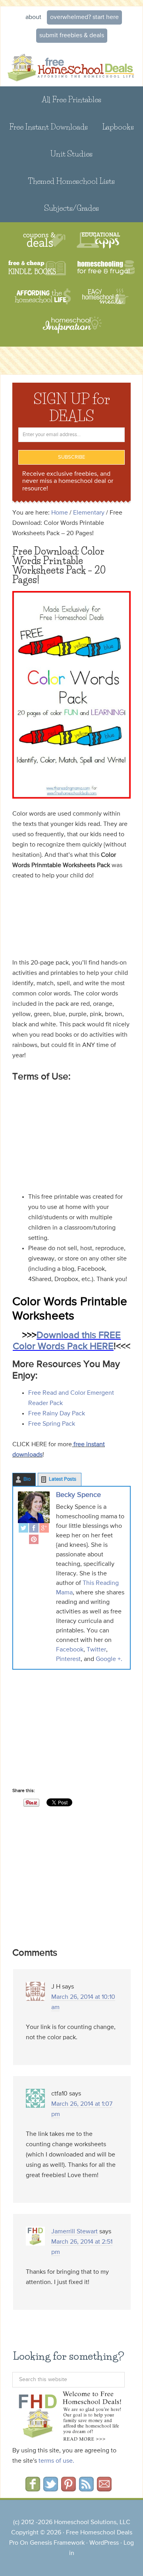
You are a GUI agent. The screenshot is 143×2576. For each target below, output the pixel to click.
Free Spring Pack (52, 1424)
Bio (27, 1479)
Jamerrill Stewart (74, 2232)
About (33, 17)
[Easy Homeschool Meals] (105, 296)
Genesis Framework (57, 2543)
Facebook (70, 1650)
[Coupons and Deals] (44, 240)
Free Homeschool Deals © (71, 67)
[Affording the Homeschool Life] (43, 296)
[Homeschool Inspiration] (71, 329)
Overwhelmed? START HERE (84, 17)
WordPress (104, 2543)
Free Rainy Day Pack (57, 1414)
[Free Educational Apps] (98, 240)
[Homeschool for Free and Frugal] (106, 268)
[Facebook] (34, 1529)
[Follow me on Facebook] (33, 2489)
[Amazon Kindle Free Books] (37, 268)
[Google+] (44, 1529)
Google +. (109, 1659)
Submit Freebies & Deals (72, 36)
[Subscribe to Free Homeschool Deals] (86, 2489)
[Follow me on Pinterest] (69, 2489)
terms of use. (56, 2461)
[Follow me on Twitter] (51, 2489)
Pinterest (68, 1659)
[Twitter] (23, 1529)
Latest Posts (63, 1479)
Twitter (96, 1650)
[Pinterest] (34, 1540)
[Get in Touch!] (104, 2489)
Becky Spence (78, 1495)
